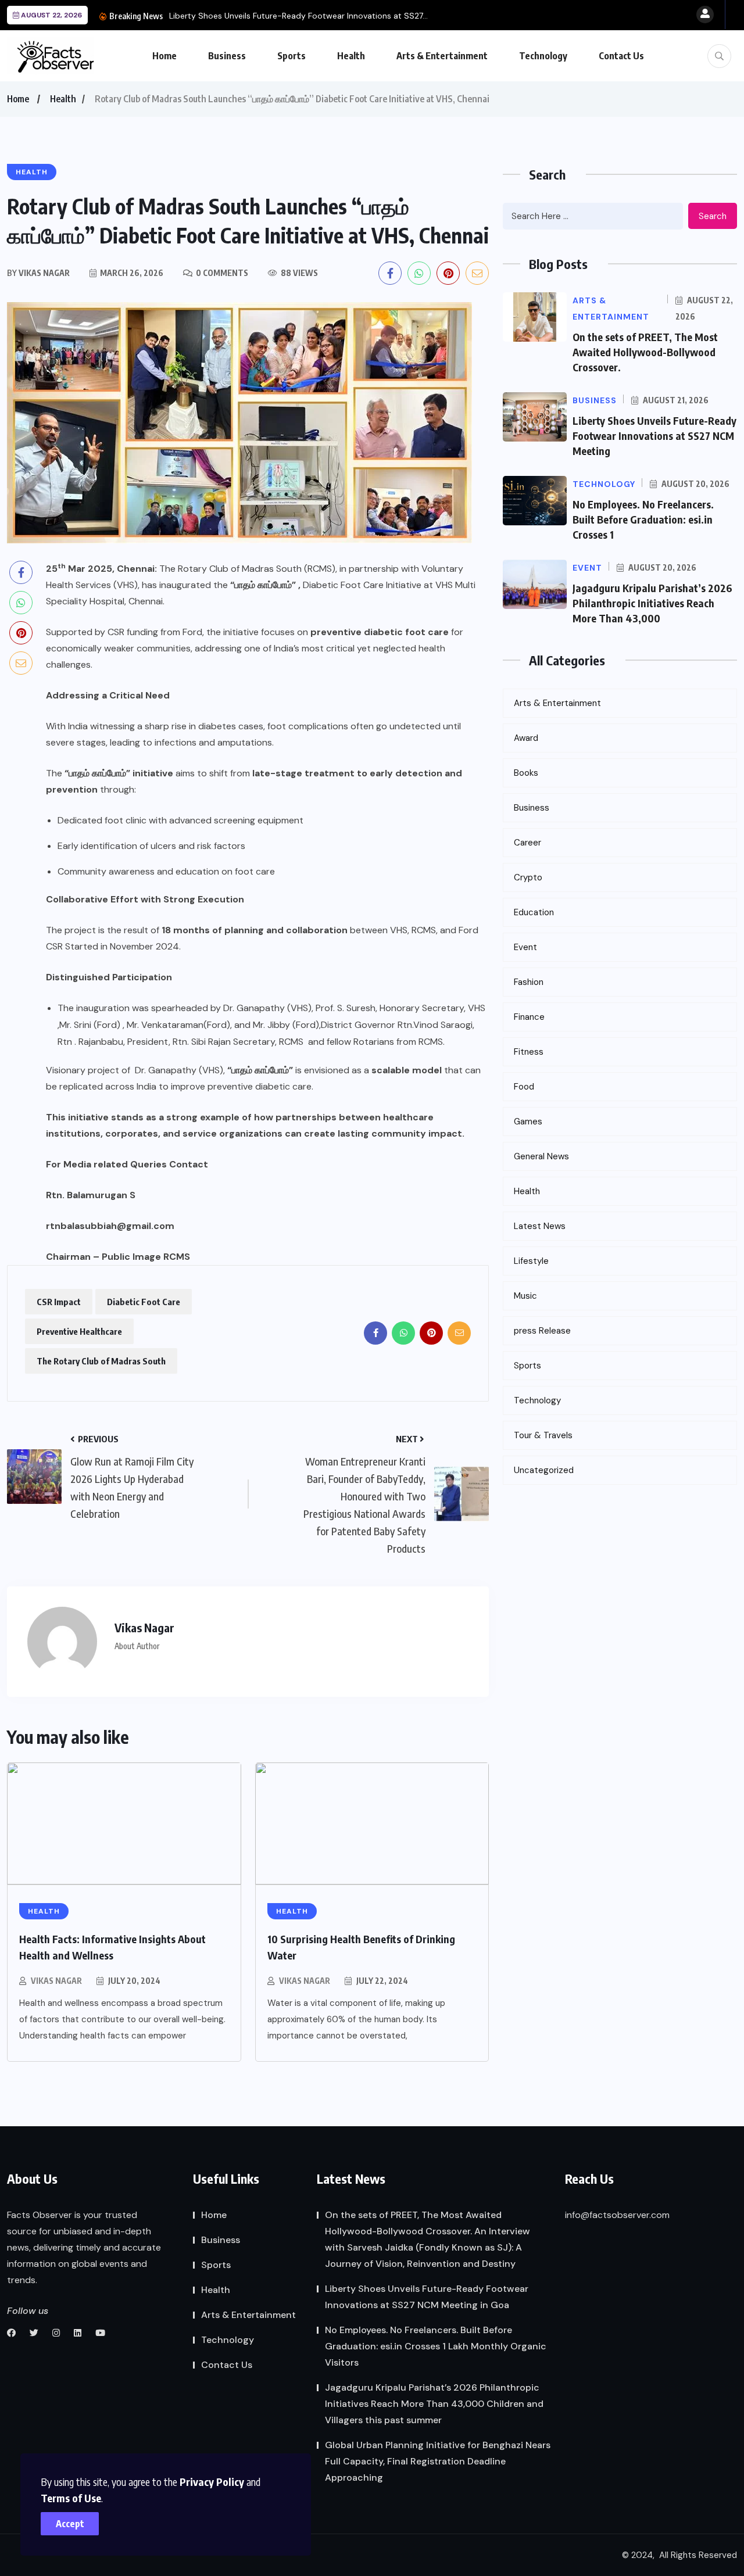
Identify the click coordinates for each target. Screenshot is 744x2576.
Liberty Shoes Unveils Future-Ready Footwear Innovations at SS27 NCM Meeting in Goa (427, 2297)
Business (227, 56)
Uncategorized (544, 1470)
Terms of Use (71, 2498)
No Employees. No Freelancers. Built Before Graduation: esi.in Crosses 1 (643, 519)
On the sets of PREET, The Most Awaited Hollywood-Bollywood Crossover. (645, 352)
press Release (542, 1331)
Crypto (528, 877)
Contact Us (621, 56)
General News (541, 1156)
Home (164, 56)
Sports (291, 56)
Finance (529, 1017)
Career (527, 843)
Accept (70, 2524)
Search (713, 216)
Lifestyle (531, 1261)
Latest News (540, 1226)
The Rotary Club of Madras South (101, 1361)
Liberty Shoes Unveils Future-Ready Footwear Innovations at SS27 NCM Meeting (654, 436)
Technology (543, 56)
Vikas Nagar (56, 1981)
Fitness (529, 1052)
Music (525, 1296)
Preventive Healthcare (79, 1331)
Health (351, 56)
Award (526, 738)
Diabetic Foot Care (144, 1302)
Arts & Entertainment (442, 56)
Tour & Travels (543, 1435)
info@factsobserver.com (617, 2215)
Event (525, 947)
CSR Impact (59, 1302)
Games (528, 1122)
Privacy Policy (212, 2482)
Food (524, 1087)
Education (534, 912)
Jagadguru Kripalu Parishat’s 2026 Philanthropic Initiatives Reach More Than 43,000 (652, 603)
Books (526, 773)
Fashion (529, 982)
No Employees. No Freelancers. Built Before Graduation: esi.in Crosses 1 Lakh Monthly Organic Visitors (436, 2346)
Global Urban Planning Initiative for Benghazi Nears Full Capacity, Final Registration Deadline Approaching (438, 2461)
